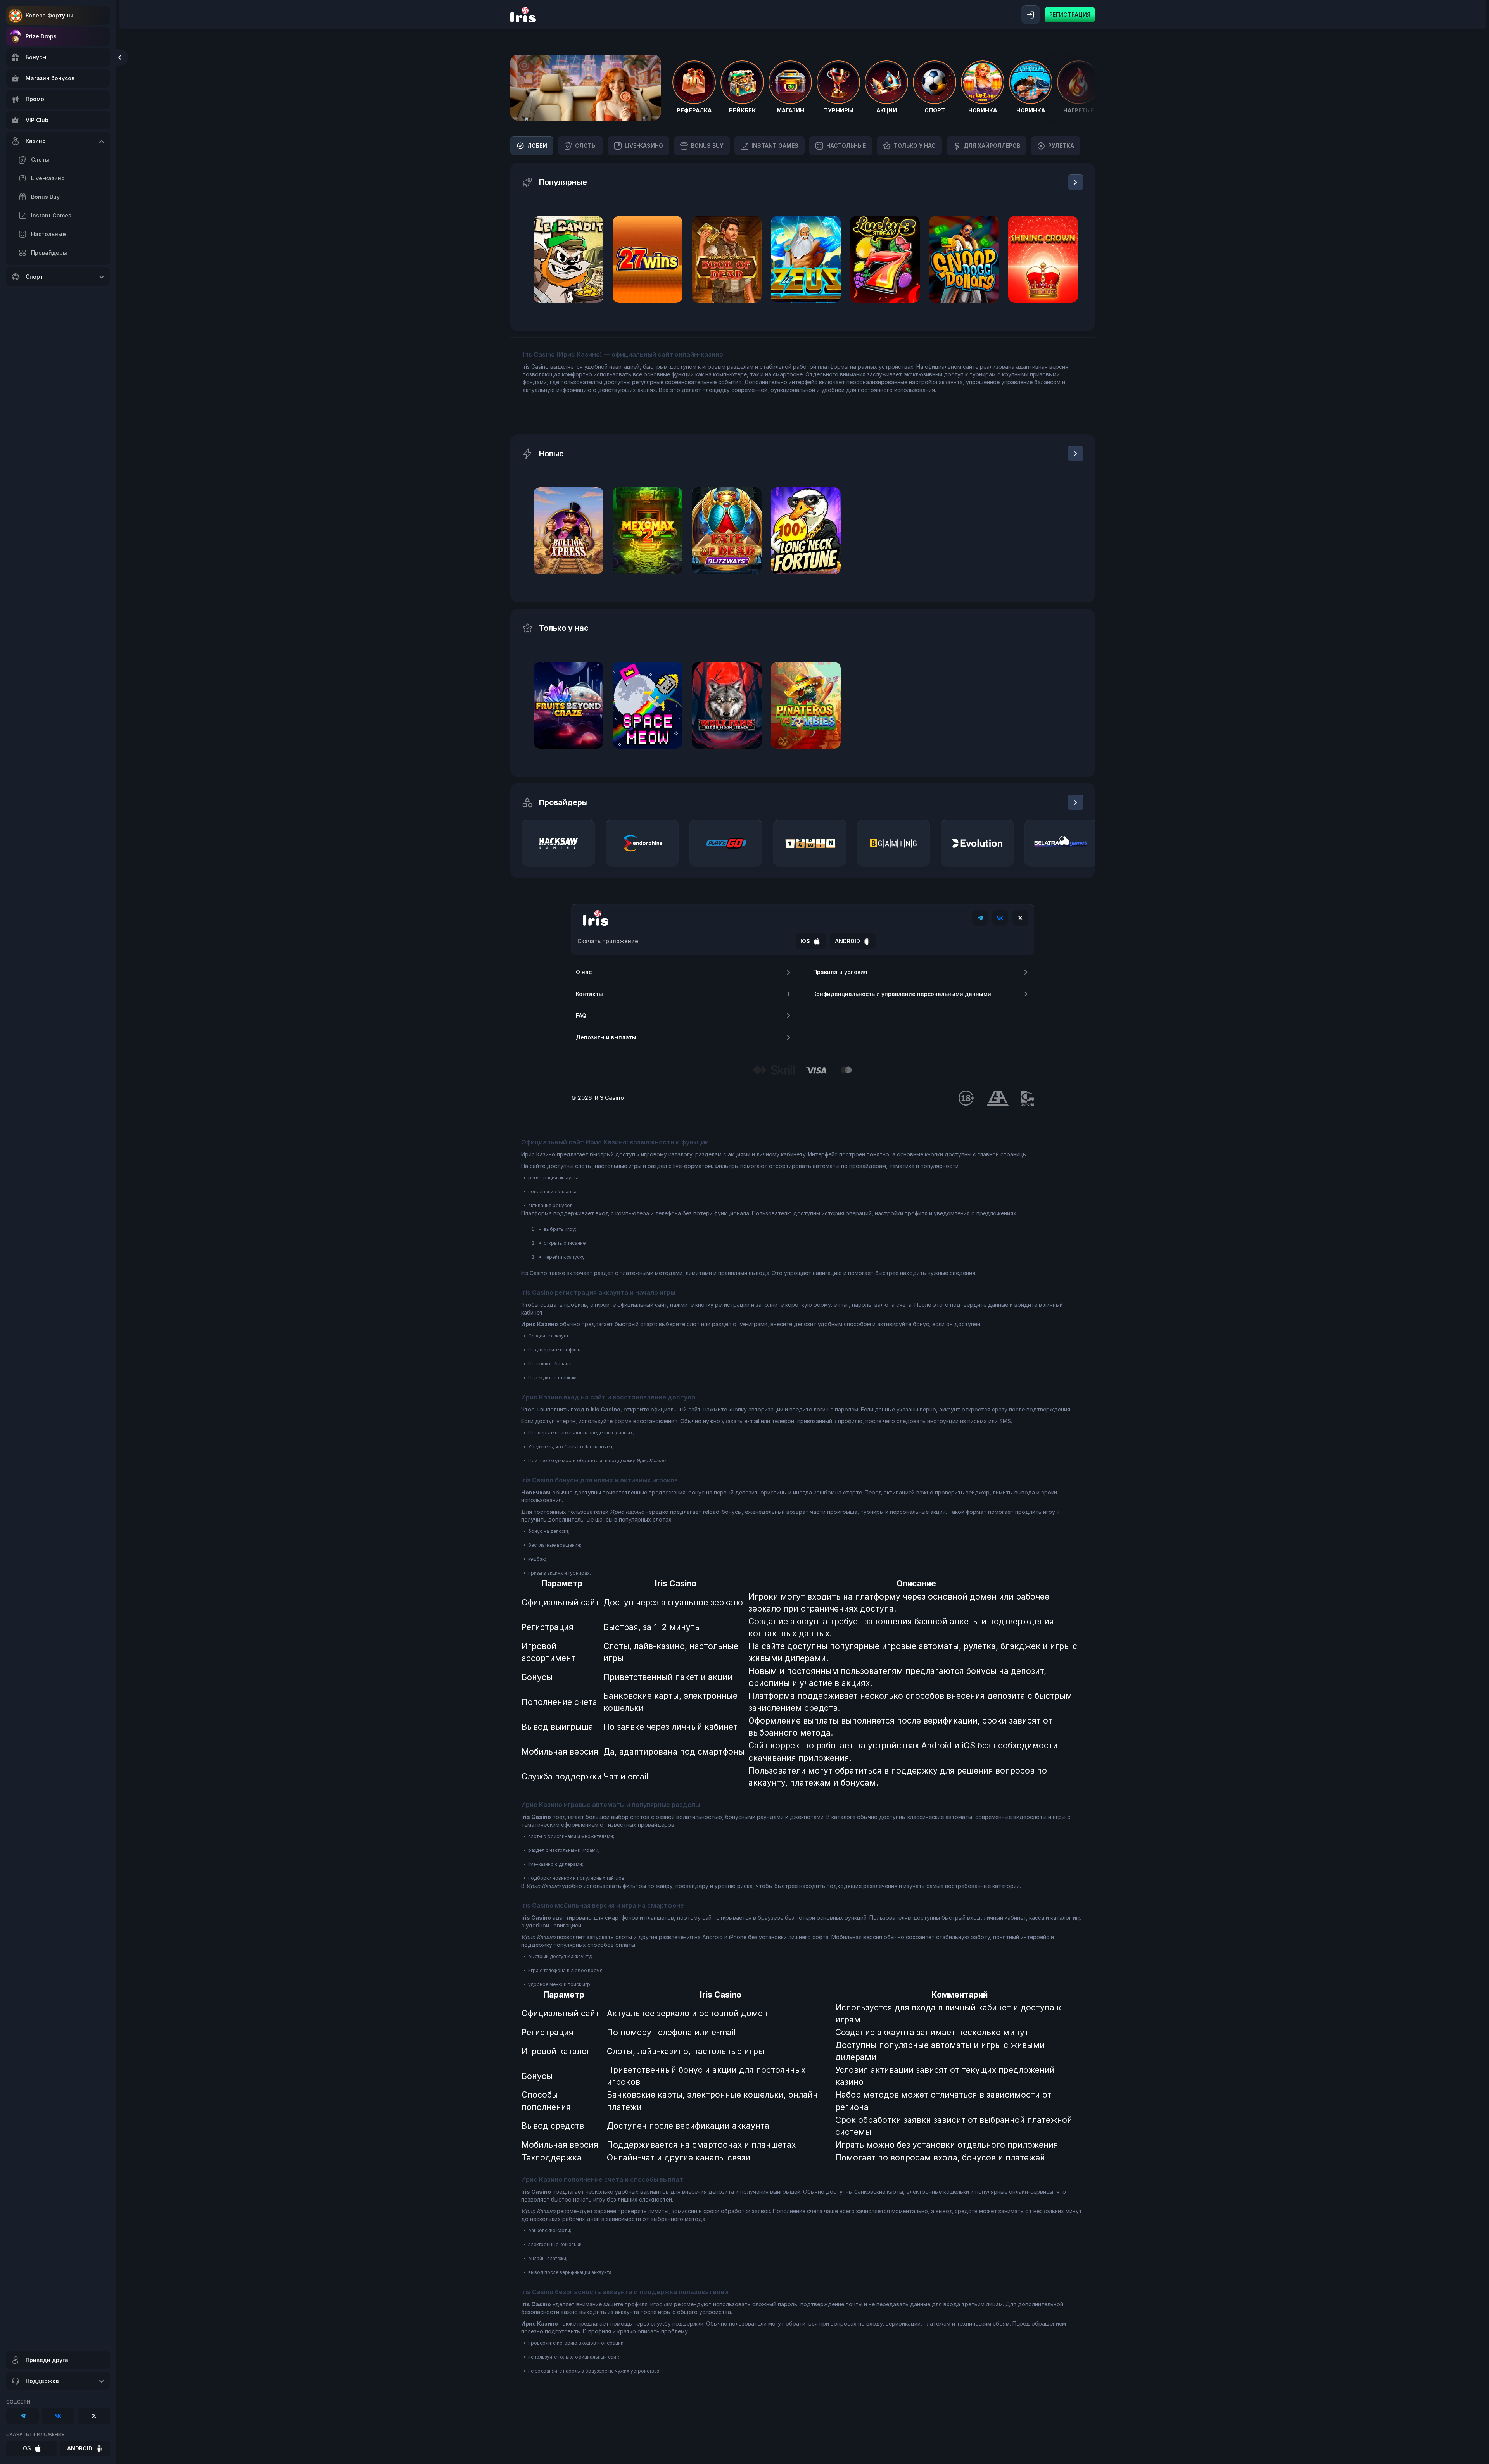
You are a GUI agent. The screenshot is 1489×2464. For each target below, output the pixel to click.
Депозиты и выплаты (606, 1037)
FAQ (581, 1015)
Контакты (589, 994)
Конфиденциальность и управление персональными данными (902, 994)
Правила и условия (840, 972)
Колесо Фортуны (49, 15)
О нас (584, 972)
